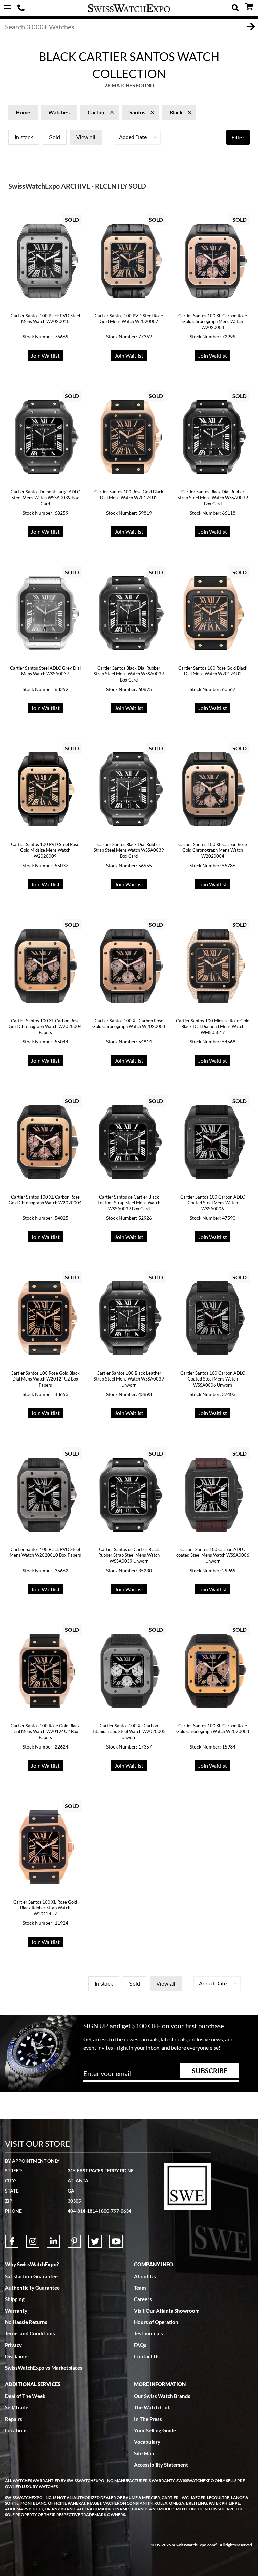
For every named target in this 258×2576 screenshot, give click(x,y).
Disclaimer (17, 2356)
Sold (55, 137)
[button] (137, 137)
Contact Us (147, 2356)
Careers (143, 2299)
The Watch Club (152, 2407)
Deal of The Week (25, 2396)
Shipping (15, 2299)
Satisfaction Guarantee (31, 2276)
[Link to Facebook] (12, 2241)
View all (86, 137)
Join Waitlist (45, 355)
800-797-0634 (116, 2211)
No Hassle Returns (26, 2322)
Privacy (13, 2345)
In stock (24, 137)
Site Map (144, 2453)
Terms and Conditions (30, 2333)
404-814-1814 (22, 8)
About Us (145, 2276)
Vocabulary (147, 2442)
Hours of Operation (156, 2322)
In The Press (148, 2419)
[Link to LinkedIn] (53, 2241)
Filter (238, 137)
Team (140, 2288)
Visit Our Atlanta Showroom (167, 2311)
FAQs (140, 2345)
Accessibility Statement (161, 2465)
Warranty (16, 2311)
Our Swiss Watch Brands (162, 2396)
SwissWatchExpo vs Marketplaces (44, 2368)
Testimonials (148, 2333)
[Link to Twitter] (95, 2241)
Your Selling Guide (155, 2430)
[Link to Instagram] (33, 2241)
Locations (16, 2430)
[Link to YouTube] (116, 2241)
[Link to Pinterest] (74, 2241)
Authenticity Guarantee (32, 2288)
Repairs (14, 2419)
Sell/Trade (17, 2407)
